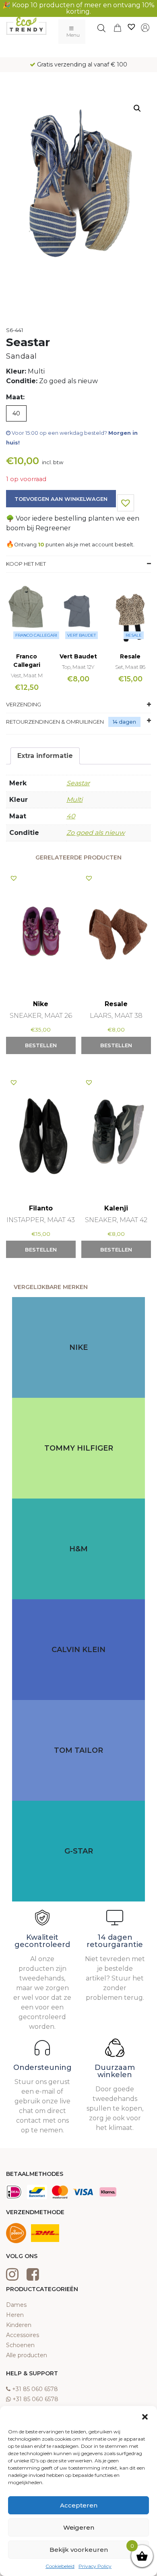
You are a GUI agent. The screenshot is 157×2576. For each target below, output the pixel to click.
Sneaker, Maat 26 (41, 1016)
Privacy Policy (95, 2566)
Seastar (78, 783)
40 (71, 816)
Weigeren (79, 2527)
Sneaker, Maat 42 (116, 1220)
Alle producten (27, 2355)
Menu (73, 35)
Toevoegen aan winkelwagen (61, 499)
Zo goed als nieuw (96, 833)
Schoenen (20, 2345)
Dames (16, 2305)
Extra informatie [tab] (45, 756)
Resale (134, 635)
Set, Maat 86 (130, 667)
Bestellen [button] (41, 1045)
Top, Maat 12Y (78, 667)
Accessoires (23, 2335)
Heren (15, 2315)
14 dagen (124, 722)
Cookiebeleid (60, 2566)
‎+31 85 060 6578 (35, 2389)
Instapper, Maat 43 (41, 1220)
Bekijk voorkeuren (79, 2550)
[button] (145, 2416)
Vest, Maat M (27, 675)
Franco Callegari (36, 635)
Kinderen (19, 2325)
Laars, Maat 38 (116, 1016)
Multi (74, 800)
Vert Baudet (82, 635)
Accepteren (79, 2505)
